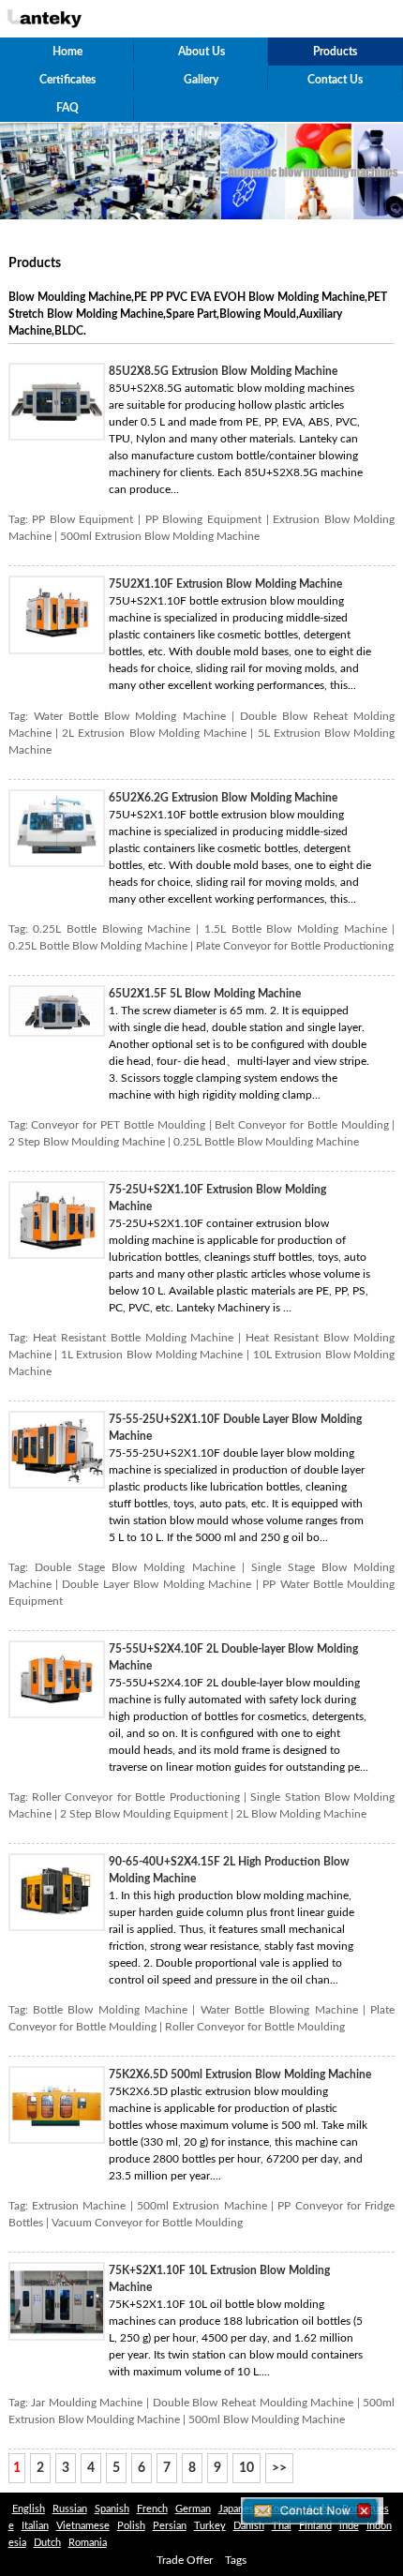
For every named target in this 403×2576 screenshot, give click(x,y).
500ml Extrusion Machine (202, 2206)
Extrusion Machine (79, 2206)
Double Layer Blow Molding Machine (157, 1584)
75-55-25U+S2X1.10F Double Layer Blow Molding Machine (235, 1428)
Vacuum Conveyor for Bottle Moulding (147, 2223)
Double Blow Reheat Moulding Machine (253, 2403)
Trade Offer (185, 2560)
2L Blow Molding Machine (301, 1814)
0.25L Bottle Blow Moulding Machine (266, 1142)
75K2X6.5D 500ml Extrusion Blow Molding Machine (240, 2074)
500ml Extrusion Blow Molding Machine (160, 536)
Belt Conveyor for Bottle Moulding (301, 1125)
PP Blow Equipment (82, 519)
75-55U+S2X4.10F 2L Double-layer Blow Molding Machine (233, 1657)
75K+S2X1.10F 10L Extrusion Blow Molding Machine (219, 2279)
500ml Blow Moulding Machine (267, 2419)
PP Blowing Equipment (203, 519)
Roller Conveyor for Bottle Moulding (255, 2027)
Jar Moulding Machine (87, 2403)
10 (246, 2468)
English (29, 2509)
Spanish (112, 2509)
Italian (35, 2526)
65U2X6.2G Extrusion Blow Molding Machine (223, 798)
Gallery (201, 80)
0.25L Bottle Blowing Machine (112, 929)
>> (279, 2468)
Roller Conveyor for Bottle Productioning (136, 1797)
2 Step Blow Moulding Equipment (144, 1814)
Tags (236, 2560)
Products (335, 52)
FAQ (67, 108)
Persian (170, 2526)
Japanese (239, 2509)
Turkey (210, 2526)
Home (67, 52)
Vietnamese (83, 2526)
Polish (131, 2526)
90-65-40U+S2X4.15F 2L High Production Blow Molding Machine (229, 1870)
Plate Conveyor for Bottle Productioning (295, 946)
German (193, 2509)
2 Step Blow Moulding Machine (87, 1142)
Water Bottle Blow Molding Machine (130, 716)
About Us (201, 52)
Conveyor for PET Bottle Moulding (118, 1125)
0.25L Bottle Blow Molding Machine (98, 946)
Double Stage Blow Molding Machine (135, 1567)
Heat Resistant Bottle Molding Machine (134, 1338)
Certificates (67, 80)
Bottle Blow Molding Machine (110, 2010)
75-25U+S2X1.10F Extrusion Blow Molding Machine (217, 1198)
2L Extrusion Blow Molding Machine (154, 733)
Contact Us (335, 80)
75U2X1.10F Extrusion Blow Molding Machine (225, 584)
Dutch (47, 2543)
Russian (70, 2509)
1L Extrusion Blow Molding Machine (152, 1355)
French (152, 2509)
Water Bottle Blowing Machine (279, 2010)
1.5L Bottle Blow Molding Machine (296, 929)
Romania (88, 2543)
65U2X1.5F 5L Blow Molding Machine (205, 994)
